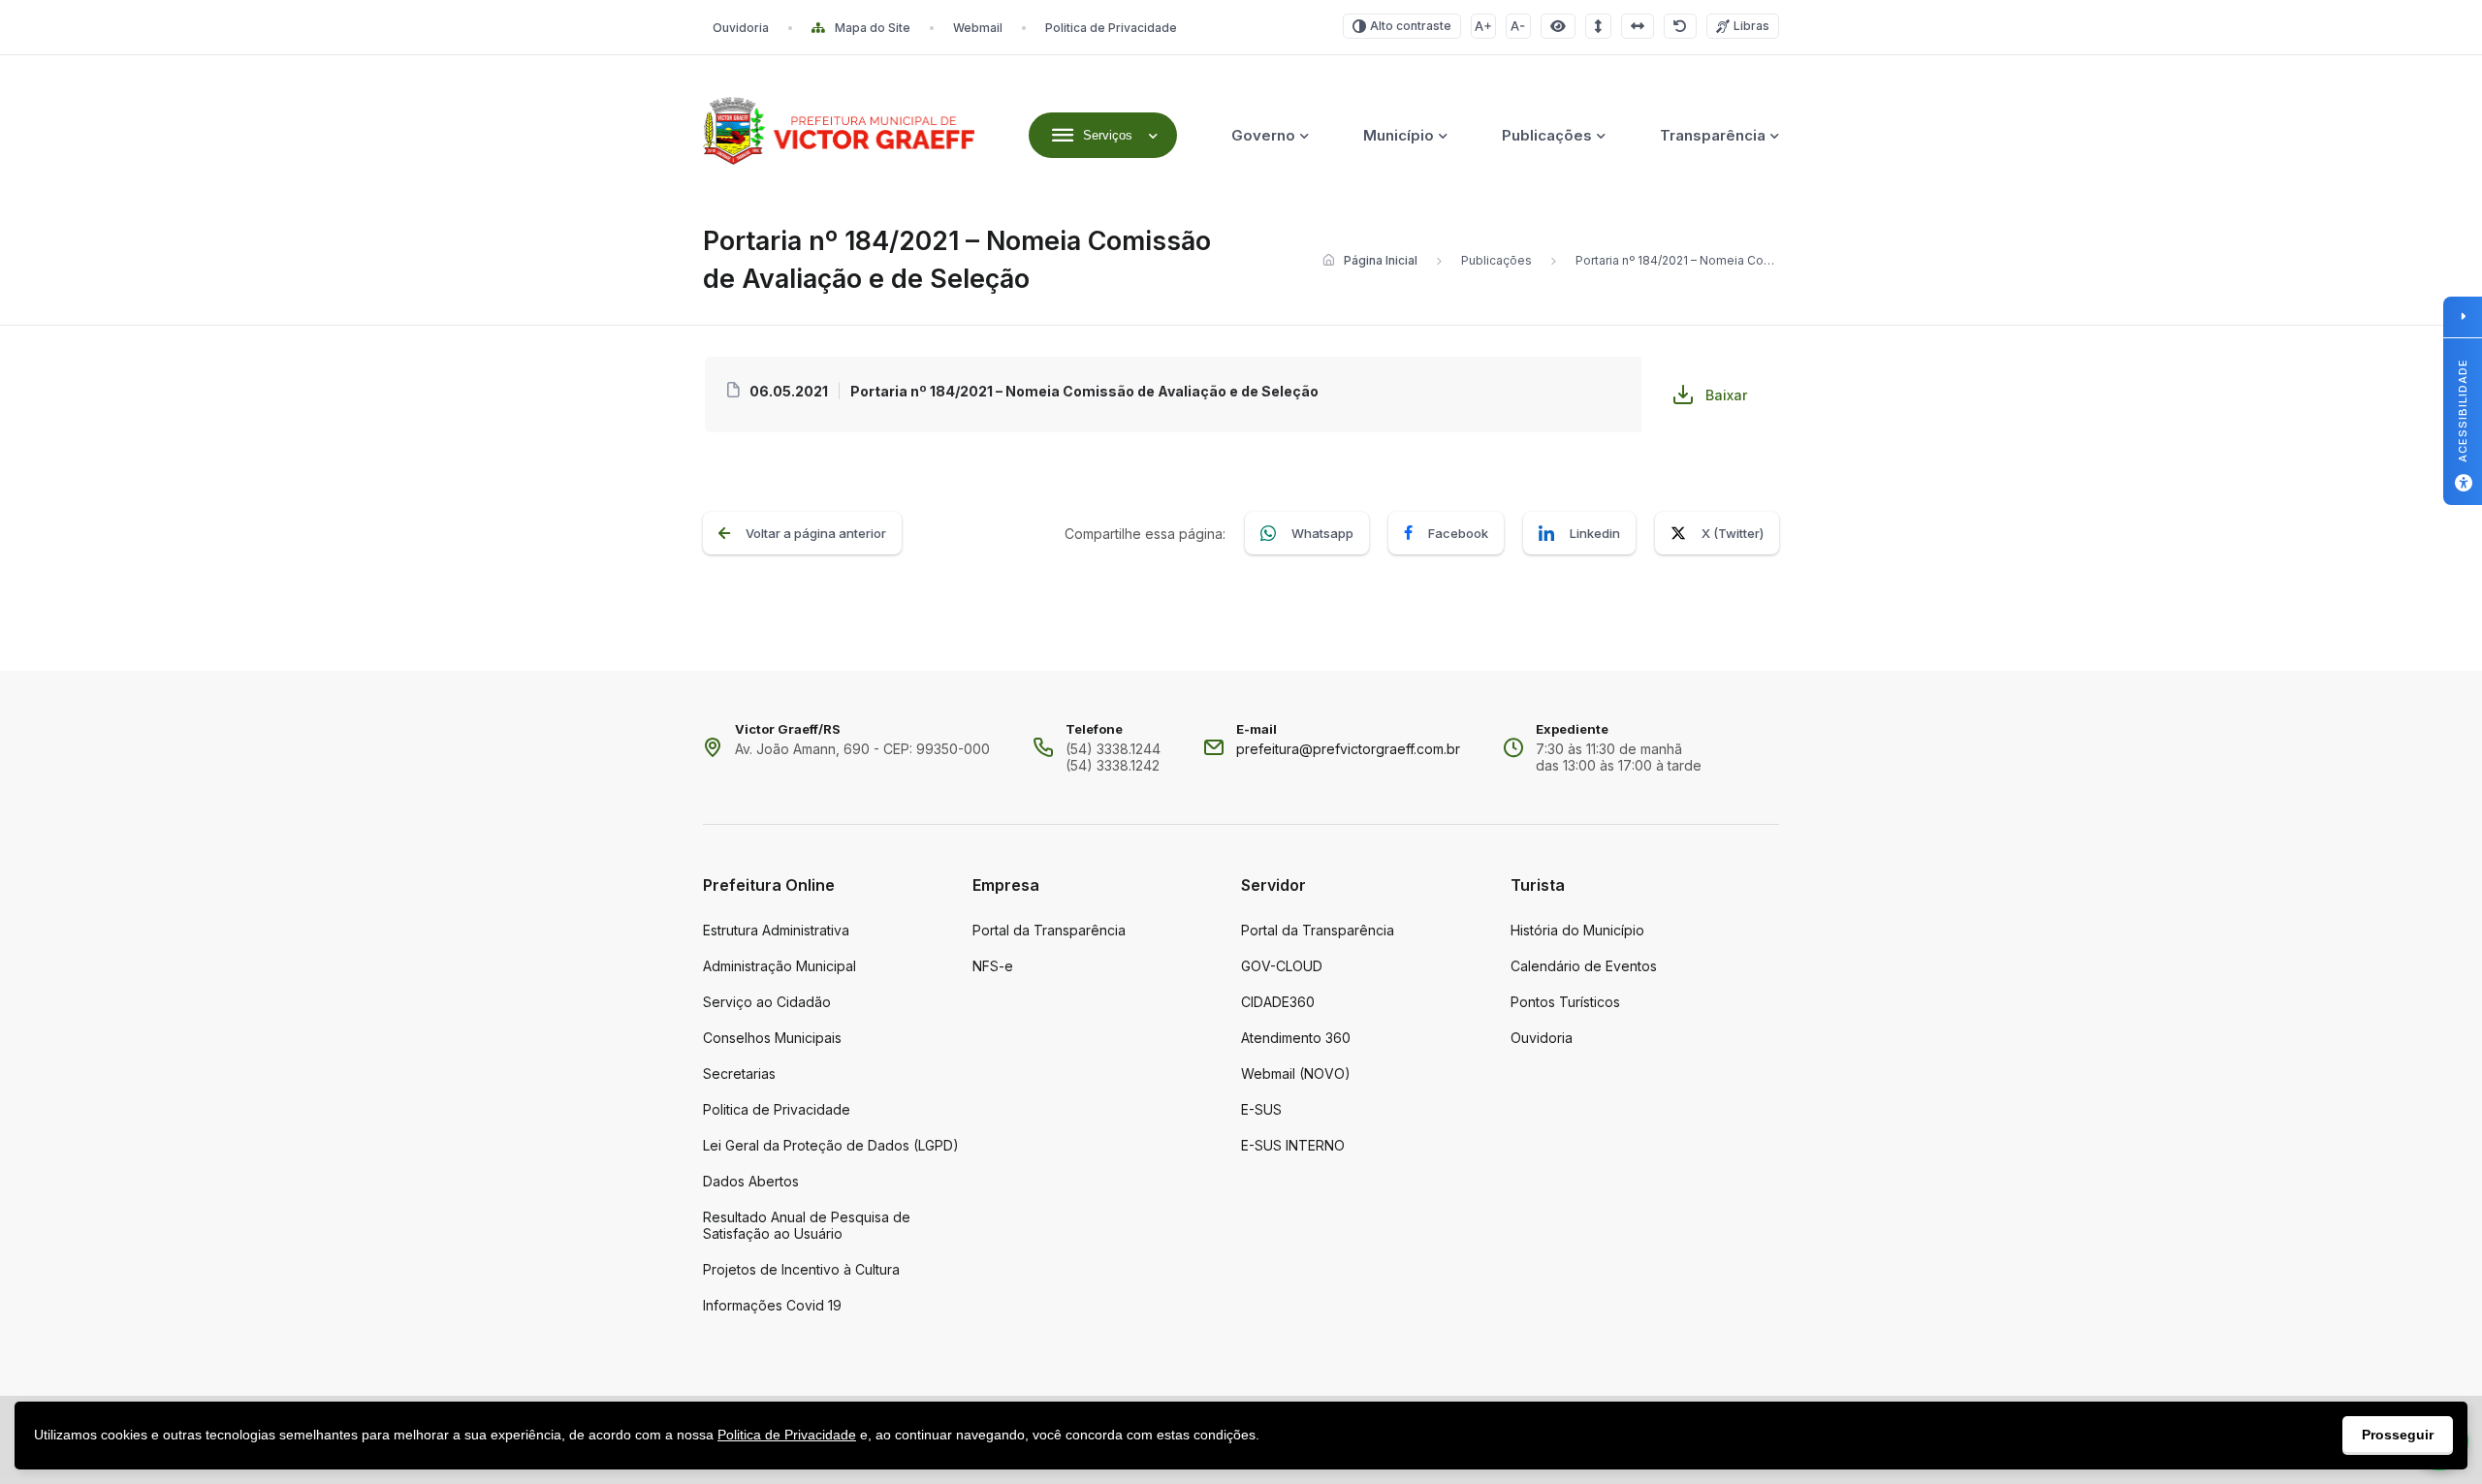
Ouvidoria (741, 28)
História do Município (1577, 930)
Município (1399, 135)
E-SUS (1261, 1109)
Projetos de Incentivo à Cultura (801, 1269)
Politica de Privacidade (1111, 28)
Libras (1751, 26)
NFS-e (993, 966)
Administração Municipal (780, 966)
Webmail (978, 28)
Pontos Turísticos (1565, 1002)
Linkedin (1595, 533)
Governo (1263, 135)
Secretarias (739, 1074)
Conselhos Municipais (772, 1038)
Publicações (1547, 135)
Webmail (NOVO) (1296, 1074)
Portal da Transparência (1049, 930)
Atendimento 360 (1296, 1038)
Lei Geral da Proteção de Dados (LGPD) (831, 1145)
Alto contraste (1411, 26)
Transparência (1713, 135)
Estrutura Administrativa (776, 930)
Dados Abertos (751, 1181)
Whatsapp (1322, 533)
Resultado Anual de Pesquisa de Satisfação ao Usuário (807, 1225)
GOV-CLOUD (1282, 966)
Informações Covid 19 (772, 1305)
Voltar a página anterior (816, 533)
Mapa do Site (873, 28)
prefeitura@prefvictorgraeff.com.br (1348, 749)
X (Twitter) (1733, 533)
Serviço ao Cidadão (767, 1002)
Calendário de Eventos (1584, 966)
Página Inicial (1381, 260)
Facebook (1458, 533)
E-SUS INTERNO (1293, 1145)
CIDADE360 (1278, 1002)
